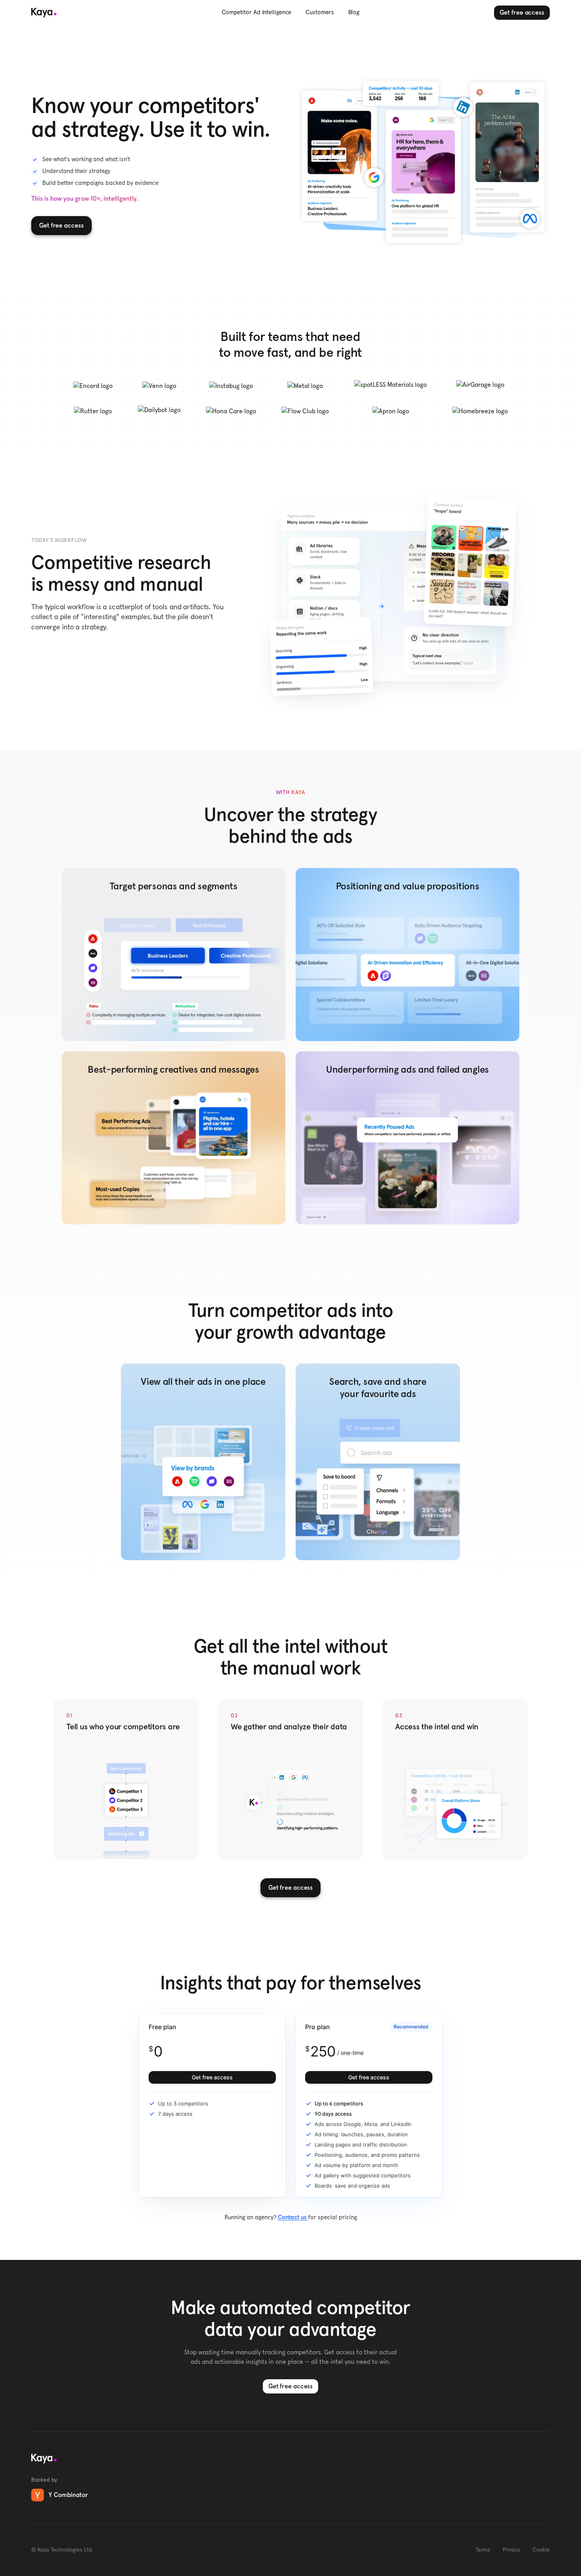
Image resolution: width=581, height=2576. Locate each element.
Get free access (522, 13)
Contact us (293, 2217)
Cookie (541, 2550)
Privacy (511, 2550)
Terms (483, 2550)
